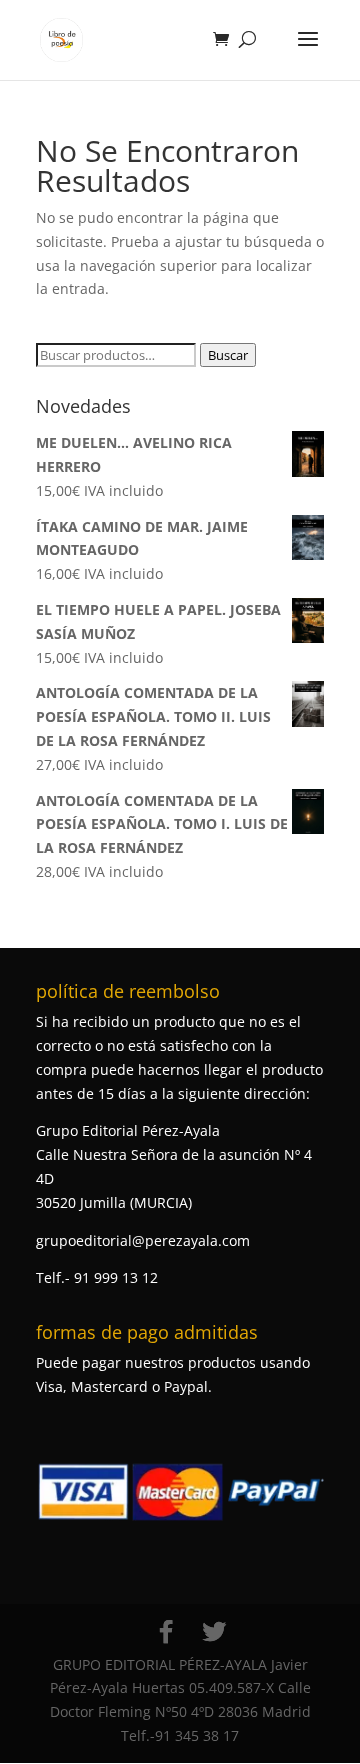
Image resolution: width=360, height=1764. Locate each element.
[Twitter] (214, 1632)
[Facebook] (166, 1632)
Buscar (228, 355)
